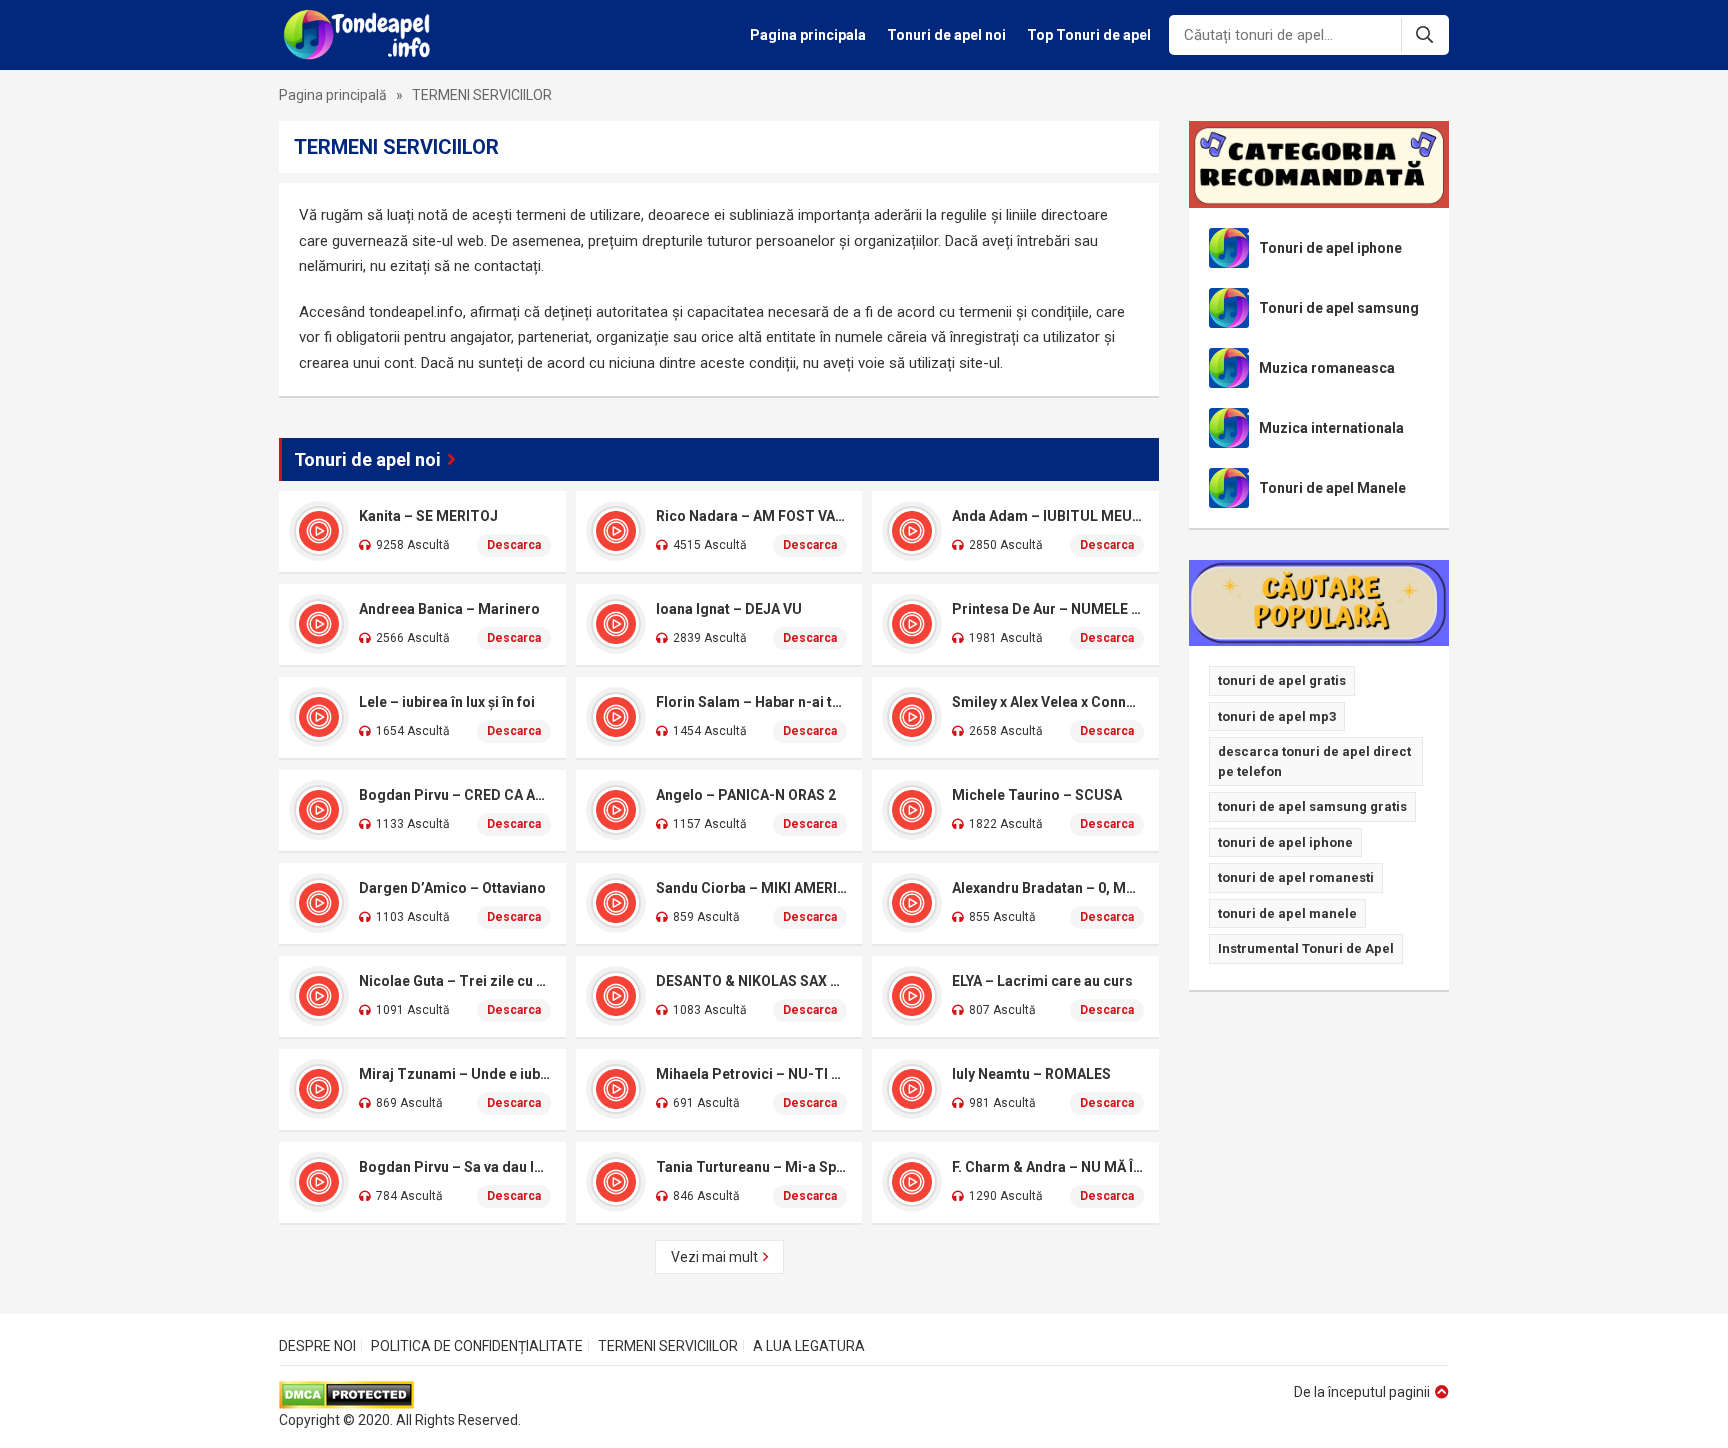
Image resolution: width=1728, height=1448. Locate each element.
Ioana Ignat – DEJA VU (729, 609)
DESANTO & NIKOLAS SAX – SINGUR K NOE (752, 981)
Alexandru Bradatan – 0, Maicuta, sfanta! (1048, 888)
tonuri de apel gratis (1282, 680)
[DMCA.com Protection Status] (400, 1395)
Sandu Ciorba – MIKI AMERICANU (752, 888)
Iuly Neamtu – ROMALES (1031, 1074)
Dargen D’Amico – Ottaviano (452, 888)
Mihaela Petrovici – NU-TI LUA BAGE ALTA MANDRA (752, 1074)
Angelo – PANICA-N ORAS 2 (746, 795)
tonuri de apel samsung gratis (1312, 806)
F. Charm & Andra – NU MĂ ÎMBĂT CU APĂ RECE (1048, 1167)
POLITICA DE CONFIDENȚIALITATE (477, 1346)
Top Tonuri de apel (1089, 35)
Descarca (514, 545)
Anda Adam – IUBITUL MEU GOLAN (1048, 516)
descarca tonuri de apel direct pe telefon (1314, 761)
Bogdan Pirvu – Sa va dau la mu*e (455, 1167)
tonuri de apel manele (1287, 913)
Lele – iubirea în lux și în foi (447, 702)
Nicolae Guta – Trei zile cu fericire (455, 981)
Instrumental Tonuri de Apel (1306, 948)
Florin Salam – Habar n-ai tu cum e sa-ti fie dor (752, 702)
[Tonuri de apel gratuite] (362, 35)
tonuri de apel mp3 (1277, 716)
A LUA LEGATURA (809, 1346)
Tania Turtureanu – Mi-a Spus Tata (752, 1167)
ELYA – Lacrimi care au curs (1042, 981)
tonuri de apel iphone (1285, 842)
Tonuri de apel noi (946, 35)
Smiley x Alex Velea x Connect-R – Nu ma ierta (1048, 702)
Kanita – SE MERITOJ (428, 516)
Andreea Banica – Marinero (449, 609)
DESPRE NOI (317, 1346)
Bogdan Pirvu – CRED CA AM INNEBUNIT (455, 795)
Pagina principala (808, 35)
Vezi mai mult (714, 1257)
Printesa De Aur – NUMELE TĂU (1048, 609)
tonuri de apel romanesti (1296, 877)
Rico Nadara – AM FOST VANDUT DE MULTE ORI (752, 516)
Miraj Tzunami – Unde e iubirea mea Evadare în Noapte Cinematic (455, 1074)
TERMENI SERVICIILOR (668, 1346)
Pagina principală (333, 95)
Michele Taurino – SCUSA (1037, 795)
